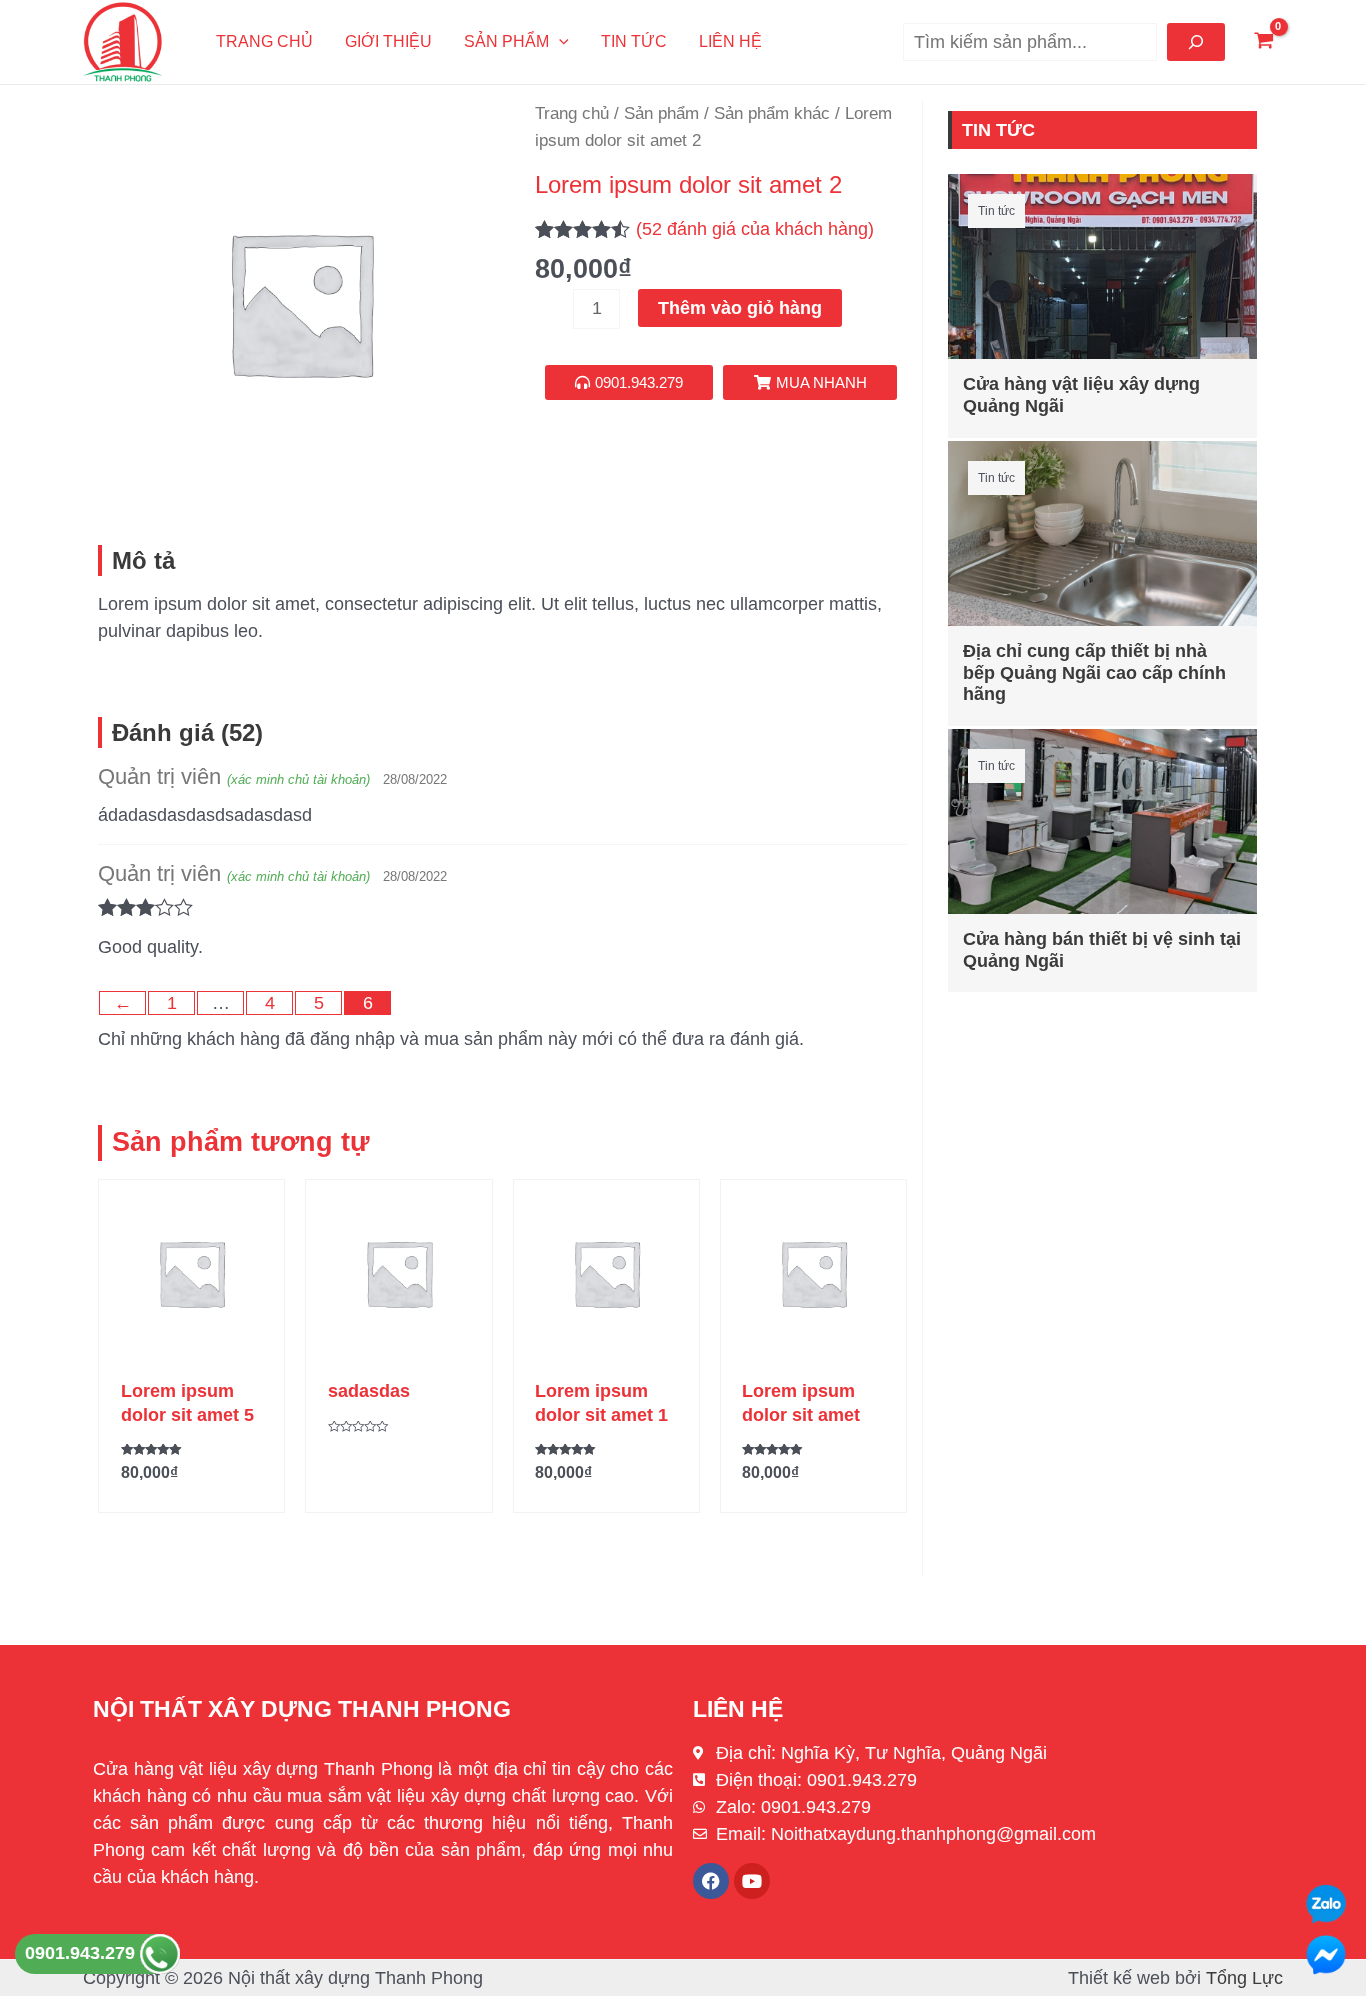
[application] (559, 42)
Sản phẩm (506, 41)
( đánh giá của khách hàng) (755, 229)
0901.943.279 (82, 1953)
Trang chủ (264, 41)
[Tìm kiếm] (1196, 42)
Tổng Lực (1244, 1978)
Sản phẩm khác (772, 113)
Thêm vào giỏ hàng (740, 308)
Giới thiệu (388, 41)
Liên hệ (730, 41)
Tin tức (634, 41)
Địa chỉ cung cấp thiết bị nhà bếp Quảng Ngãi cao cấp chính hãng (1094, 672)
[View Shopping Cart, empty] (1264, 42)
